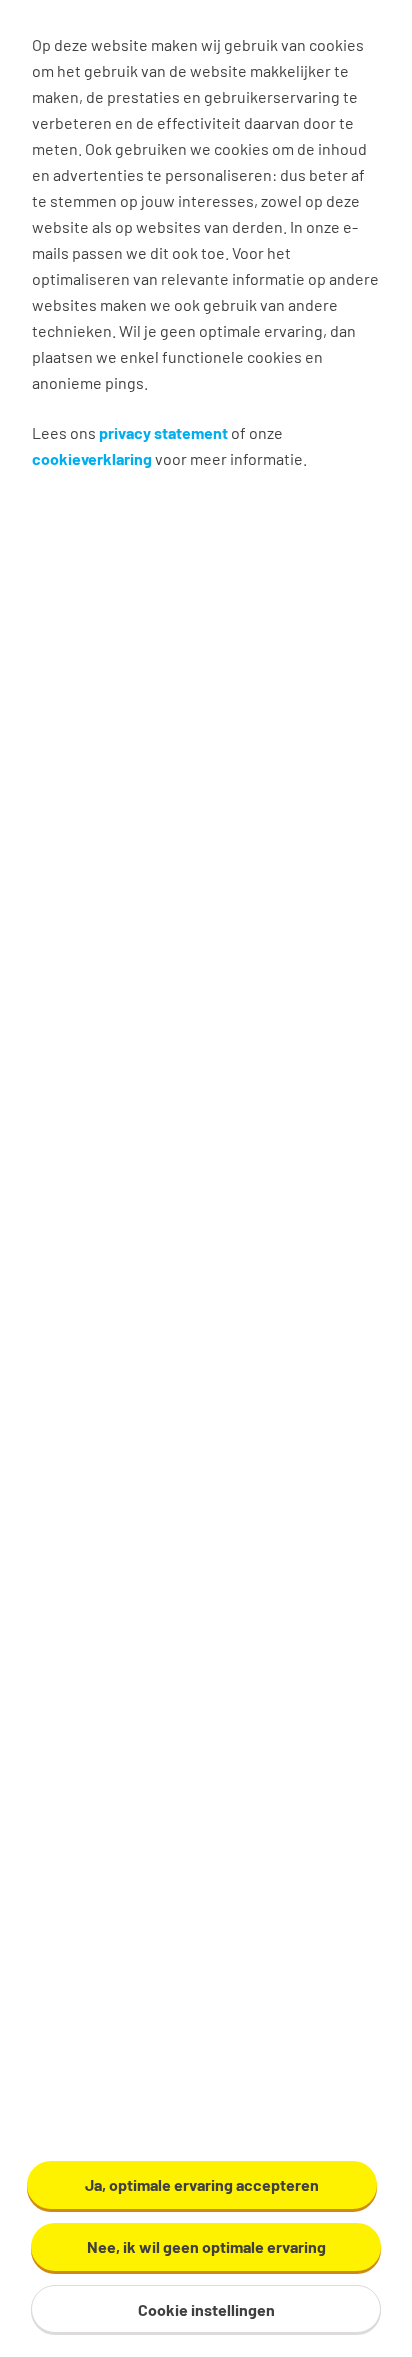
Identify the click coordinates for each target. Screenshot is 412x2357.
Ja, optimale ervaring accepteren (202, 2184)
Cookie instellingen (206, 2309)
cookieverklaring (92, 458)
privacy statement (163, 432)
